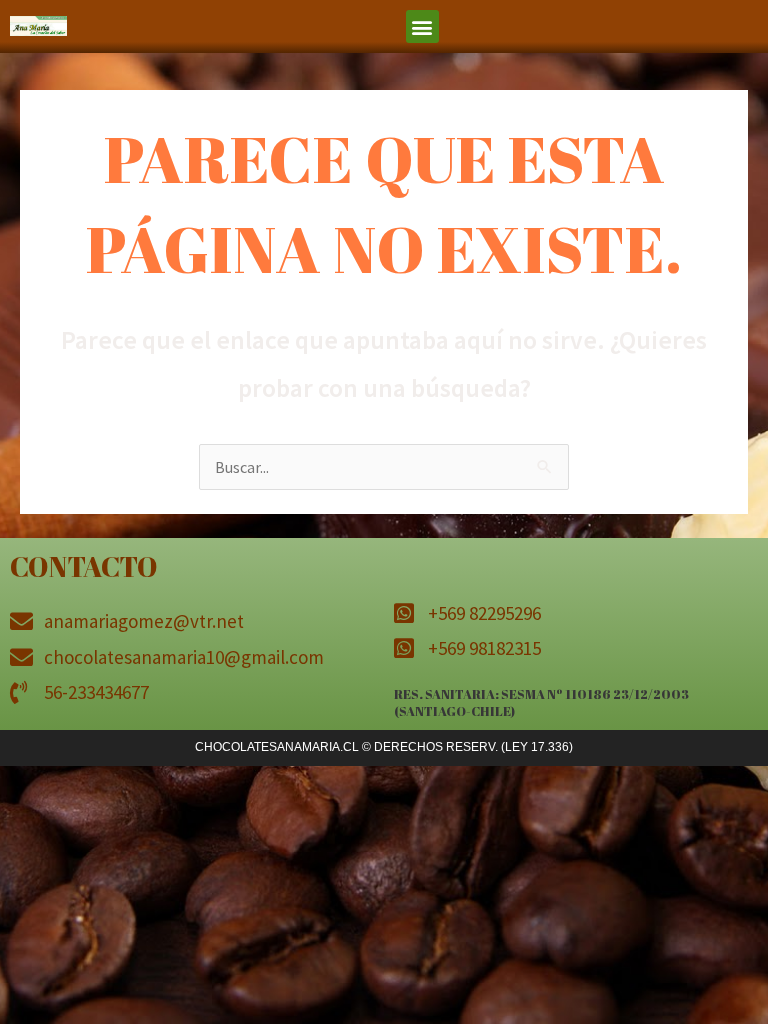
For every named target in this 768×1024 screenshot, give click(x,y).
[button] (422, 26)
